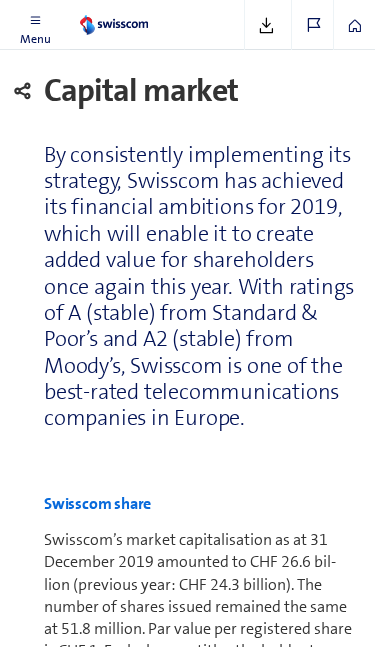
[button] (35, 25)
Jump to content (150, 12)
